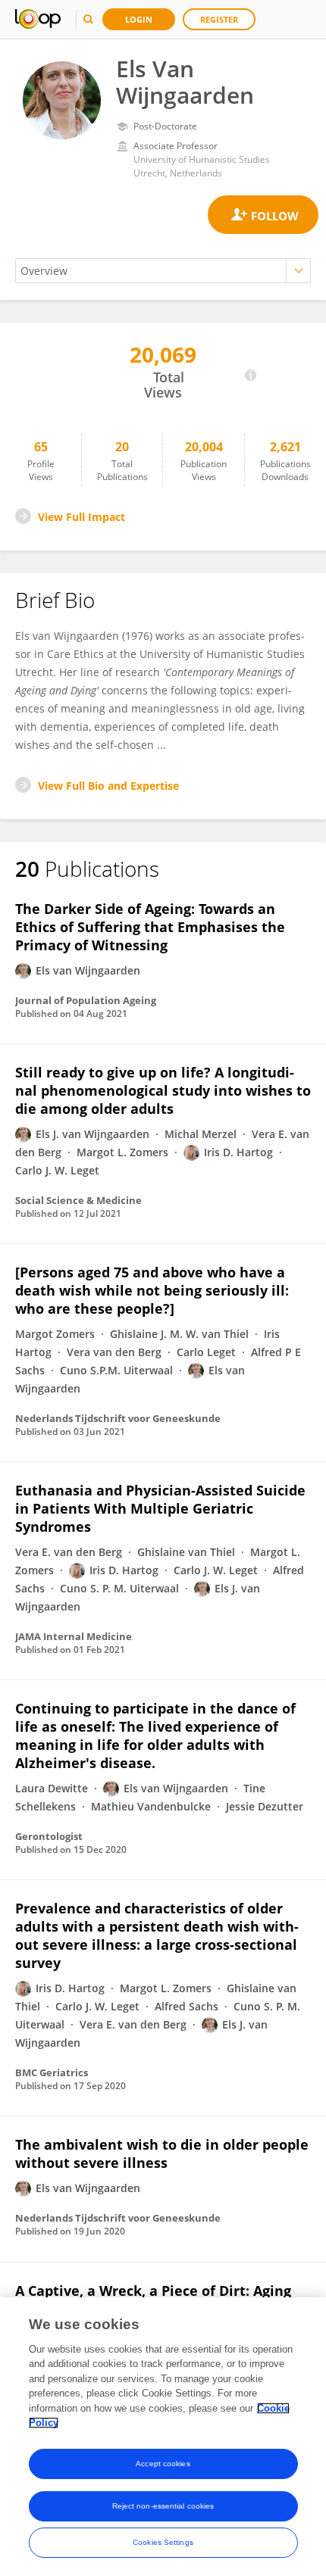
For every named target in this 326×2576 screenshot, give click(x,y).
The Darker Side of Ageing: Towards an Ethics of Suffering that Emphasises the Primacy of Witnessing (150, 927)
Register (219, 19)
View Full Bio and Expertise (108, 786)
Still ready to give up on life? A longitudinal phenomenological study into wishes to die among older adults (163, 1090)
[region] (163, 2437)
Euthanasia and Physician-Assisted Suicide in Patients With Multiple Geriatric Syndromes (160, 1508)
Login (139, 19)
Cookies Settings (163, 2542)
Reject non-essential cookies (163, 2506)
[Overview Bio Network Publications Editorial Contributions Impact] (163, 271)
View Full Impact (81, 517)
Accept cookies (163, 2464)
